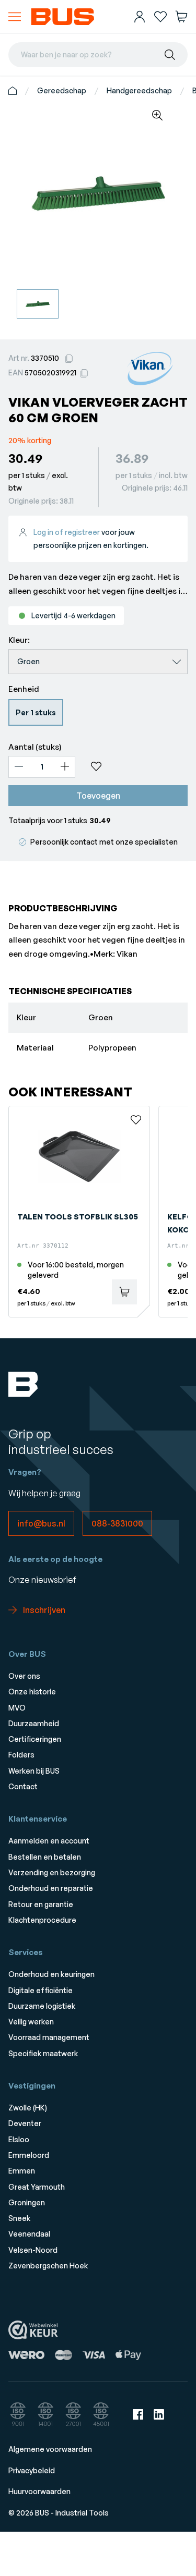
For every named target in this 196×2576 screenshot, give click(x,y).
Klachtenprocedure (42, 1920)
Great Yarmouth (37, 2187)
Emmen (22, 2171)
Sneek (19, 2218)
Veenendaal (29, 2234)
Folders (21, 1755)
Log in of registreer (67, 532)
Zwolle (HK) (28, 2108)
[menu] (15, 17)
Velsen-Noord (33, 2250)
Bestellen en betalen (45, 1857)
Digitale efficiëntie (41, 1990)
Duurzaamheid (34, 1723)
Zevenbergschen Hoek (48, 2266)
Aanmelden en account (49, 1841)
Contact (23, 1786)
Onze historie (32, 1692)
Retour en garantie (41, 1904)
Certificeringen (35, 1739)
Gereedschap (62, 90)
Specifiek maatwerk (43, 2053)
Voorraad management (49, 2037)
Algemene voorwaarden (50, 2449)
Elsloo (19, 2139)
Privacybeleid (32, 2470)
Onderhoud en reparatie (51, 1888)
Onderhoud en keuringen (51, 1974)
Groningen (27, 2202)
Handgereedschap (139, 90)
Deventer (25, 2123)
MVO (17, 1708)
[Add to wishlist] (136, 766)
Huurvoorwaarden (39, 2491)
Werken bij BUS (34, 1771)
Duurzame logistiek (42, 2006)
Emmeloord (29, 2155)
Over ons (24, 1676)
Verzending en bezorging (52, 1872)
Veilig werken (31, 2022)
